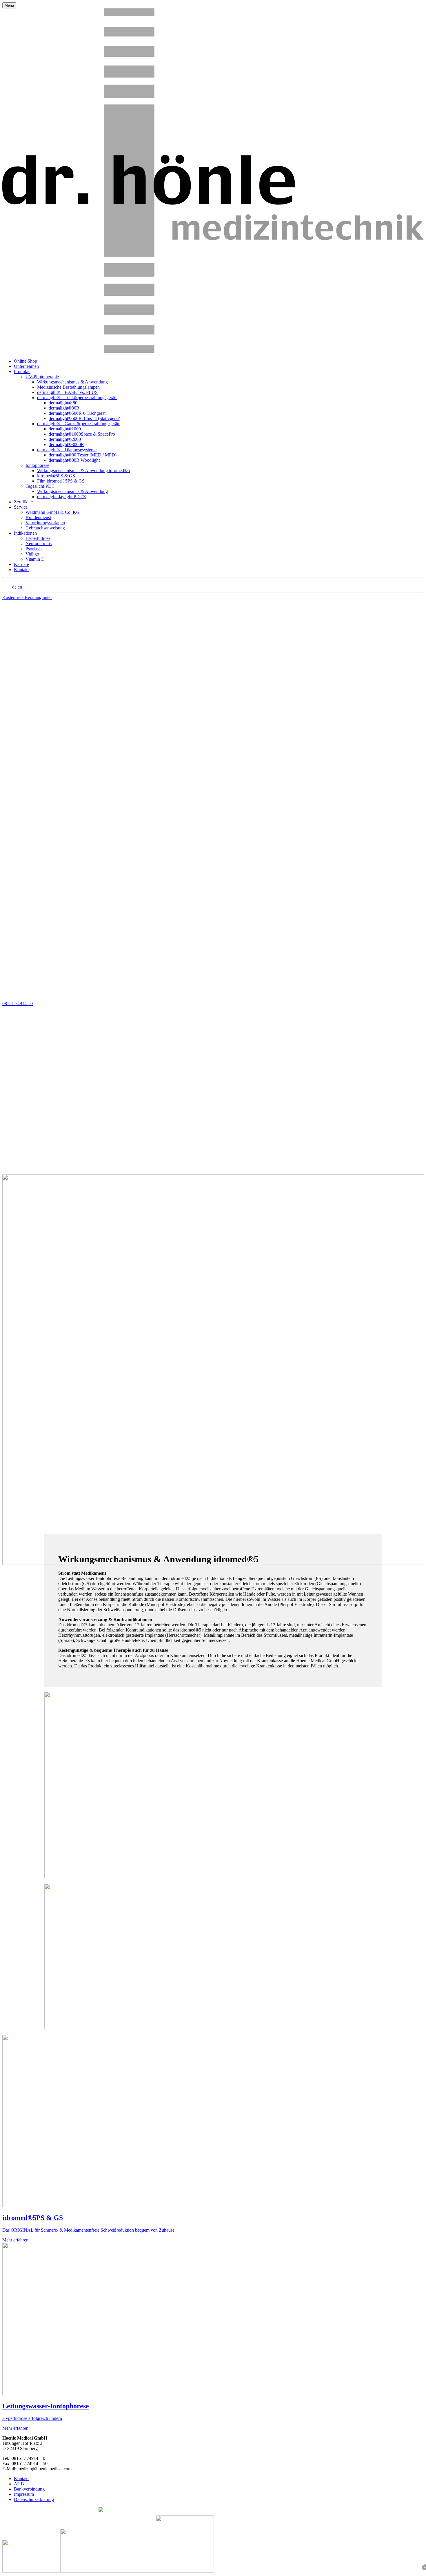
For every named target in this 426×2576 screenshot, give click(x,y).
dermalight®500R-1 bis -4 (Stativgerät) (84, 418)
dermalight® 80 (63, 403)
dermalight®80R (64, 408)
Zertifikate (23, 502)
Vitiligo (32, 554)
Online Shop (26, 361)
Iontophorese (37, 465)
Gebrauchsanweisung (45, 528)
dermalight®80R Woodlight (74, 460)
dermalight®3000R (66, 444)
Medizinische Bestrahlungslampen (68, 387)
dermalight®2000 (65, 439)
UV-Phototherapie (42, 377)
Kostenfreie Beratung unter (27, 800)
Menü (9, 5)
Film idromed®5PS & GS (61, 481)
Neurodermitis (39, 543)
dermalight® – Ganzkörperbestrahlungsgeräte (79, 424)
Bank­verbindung (29, 2489)
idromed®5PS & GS (56, 476)
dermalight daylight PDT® (62, 497)
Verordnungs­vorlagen (45, 523)
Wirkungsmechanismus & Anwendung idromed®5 (83, 471)
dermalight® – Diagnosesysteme (67, 450)
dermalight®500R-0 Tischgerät (77, 413)
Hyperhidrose (38, 538)
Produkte (22, 371)
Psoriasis (33, 549)
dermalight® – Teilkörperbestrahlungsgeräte (77, 398)
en (20, 587)
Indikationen (25, 533)
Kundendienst (38, 517)
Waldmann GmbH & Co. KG (53, 512)
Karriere (21, 564)
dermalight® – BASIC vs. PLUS (67, 392)
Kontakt (21, 570)
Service (21, 507)
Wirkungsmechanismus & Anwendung (72, 382)
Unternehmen (26, 366)
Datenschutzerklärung (34, 2499)
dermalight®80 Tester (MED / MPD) (83, 455)
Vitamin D (35, 559)
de (14, 587)
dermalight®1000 (65, 429)
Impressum (24, 2494)
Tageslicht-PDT (40, 486)
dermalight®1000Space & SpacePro (82, 434)
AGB (19, 2484)
